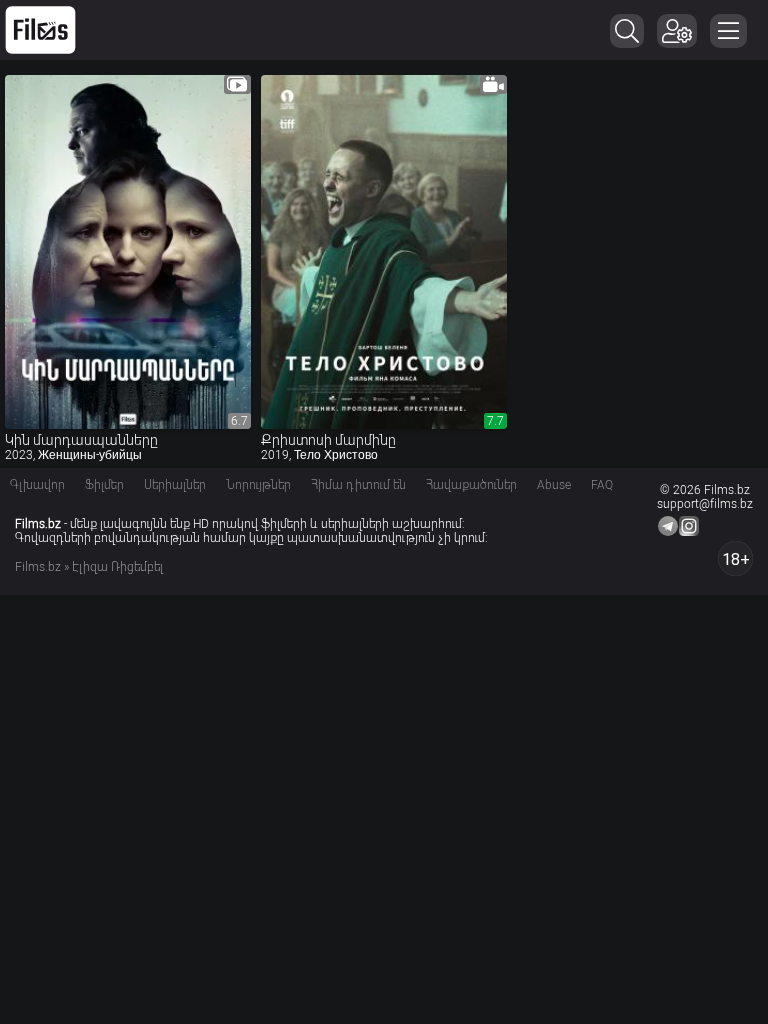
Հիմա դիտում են (358, 485)
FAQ (602, 485)
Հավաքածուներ (471, 485)
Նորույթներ (258, 485)
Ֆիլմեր (104, 485)
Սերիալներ (175, 485)
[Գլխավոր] (40, 30)
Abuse (554, 485)
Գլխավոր (37, 485)
